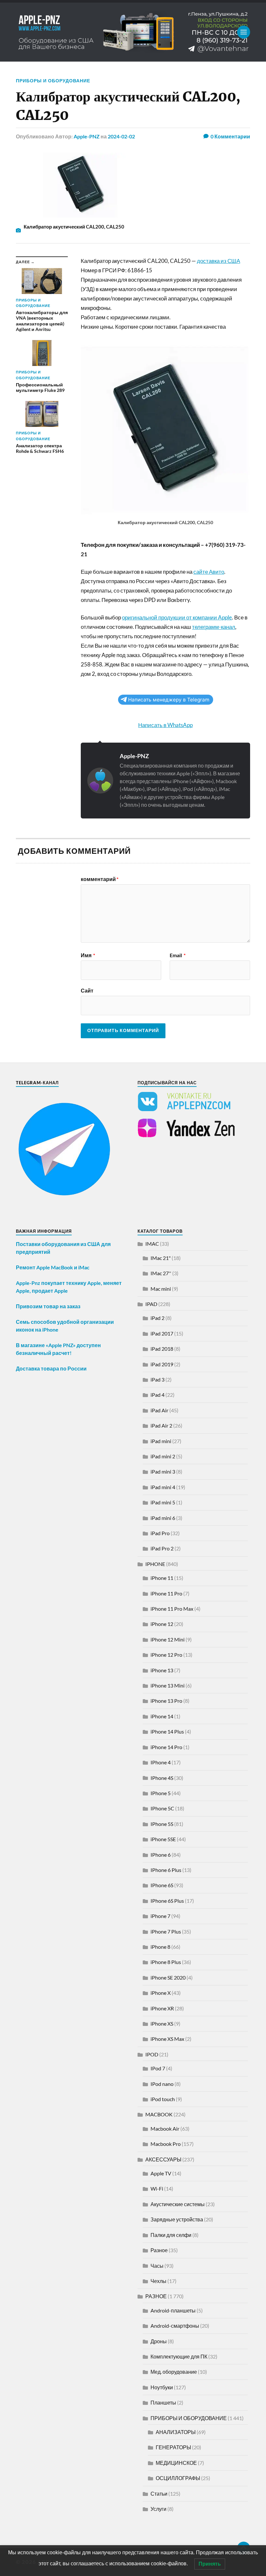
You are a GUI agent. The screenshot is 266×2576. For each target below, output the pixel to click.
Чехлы (158, 2281)
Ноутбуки (162, 2387)
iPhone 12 (162, 1624)
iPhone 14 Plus (167, 1731)
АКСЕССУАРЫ (163, 2159)
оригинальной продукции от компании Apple (177, 617)
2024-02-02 (121, 136)
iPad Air (159, 1410)
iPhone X (161, 1993)
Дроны (159, 2341)
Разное (159, 2250)
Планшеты (163, 2402)
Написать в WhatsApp (165, 725)
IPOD (152, 2054)
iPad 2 (157, 1318)
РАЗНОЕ (156, 2296)
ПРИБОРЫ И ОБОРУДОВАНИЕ (53, 81)
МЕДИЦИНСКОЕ (176, 2463)
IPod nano (162, 2084)
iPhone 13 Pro (166, 1701)
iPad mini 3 (163, 1471)
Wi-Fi (157, 2188)
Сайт (87, 990)
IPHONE (155, 1564)
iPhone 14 (162, 1716)
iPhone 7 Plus (166, 1931)
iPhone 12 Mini (168, 1639)
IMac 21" (161, 1258)
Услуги (158, 2509)
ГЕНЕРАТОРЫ (173, 2447)
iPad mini (161, 1441)
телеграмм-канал (214, 627)
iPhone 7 (160, 1916)
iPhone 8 (160, 1947)
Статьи (159, 2494)
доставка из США (218, 261)
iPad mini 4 (163, 1487)
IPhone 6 (161, 1855)
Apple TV (161, 2173)
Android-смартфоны (175, 2326)
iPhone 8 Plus (166, 1962)
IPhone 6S (162, 1885)
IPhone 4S (162, 1778)
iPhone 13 (162, 1670)
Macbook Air (165, 2129)
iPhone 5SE (163, 1839)
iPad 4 (157, 1395)
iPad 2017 (162, 1333)
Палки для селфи (171, 2235)
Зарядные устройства (177, 2219)
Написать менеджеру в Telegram (169, 700)
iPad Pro (160, 1533)
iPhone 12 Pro (166, 1655)
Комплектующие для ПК (179, 2356)
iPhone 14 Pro (166, 1747)
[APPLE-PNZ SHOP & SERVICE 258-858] (133, 32)
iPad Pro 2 (162, 1548)
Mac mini (161, 1289)
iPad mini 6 (163, 1518)
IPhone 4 (161, 1762)
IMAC (152, 1244)
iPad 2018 (162, 1349)
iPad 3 (157, 1379)
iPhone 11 (162, 1578)
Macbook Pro (166, 2144)
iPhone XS (162, 2023)
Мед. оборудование (174, 2372)
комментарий (100, 879)
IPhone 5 (161, 1793)
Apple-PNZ (87, 136)
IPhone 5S (162, 1824)
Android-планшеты (173, 2310)
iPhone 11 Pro (166, 1593)
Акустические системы (178, 2204)
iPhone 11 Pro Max (172, 1609)
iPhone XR (162, 2008)
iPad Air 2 (161, 1425)
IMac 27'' (161, 1273)
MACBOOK (159, 2114)
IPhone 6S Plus (167, 1901)
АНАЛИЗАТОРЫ (176, 2432)
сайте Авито (209, 572)
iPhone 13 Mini (168, 1685)
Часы (157, 2266)
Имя (88, 955)
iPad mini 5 (163, 1502)
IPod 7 (158, 2068)
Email (178, 955)
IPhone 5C (162, 1808)
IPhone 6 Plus (166, 1870)
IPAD (151, 1304)
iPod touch (163, 2099)
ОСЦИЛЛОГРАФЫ (178, 2478)
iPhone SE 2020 (168, 1977)
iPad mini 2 (163, 1456)
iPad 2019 (162, 1364)
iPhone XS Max (167, 2039)
